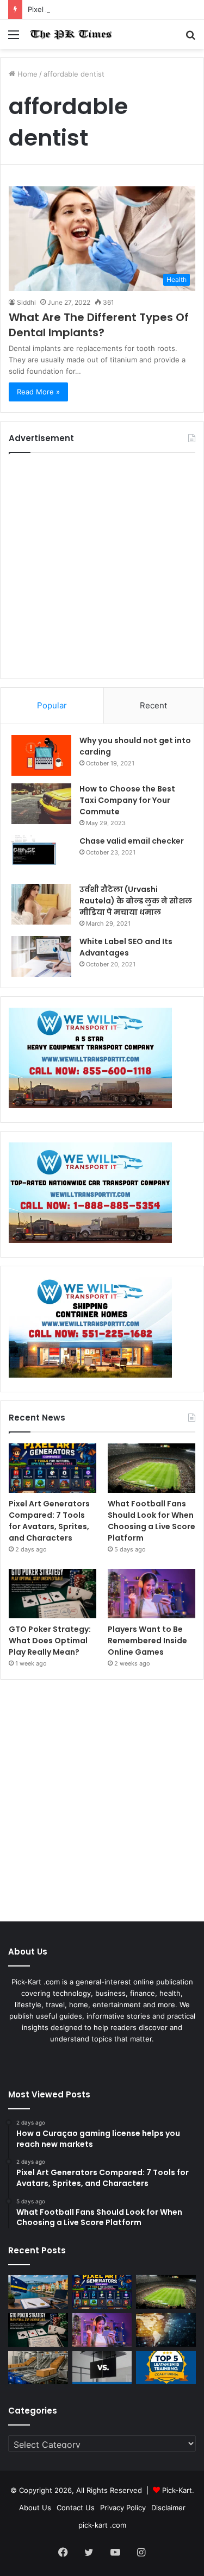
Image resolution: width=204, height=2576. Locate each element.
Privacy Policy (123, 2508)
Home (26, 74)
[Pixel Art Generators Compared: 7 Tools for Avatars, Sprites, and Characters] (52, 1468)
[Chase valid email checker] (41, 856)
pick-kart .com (102, 2525)
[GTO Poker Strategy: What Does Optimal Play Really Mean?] (52, 1594)
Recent (153, 705)
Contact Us (76, 2508)
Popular (52, 705)
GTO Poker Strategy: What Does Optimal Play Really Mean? (50, 1641)
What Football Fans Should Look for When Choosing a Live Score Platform (152, 1521)
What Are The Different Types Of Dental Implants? (99, 325)
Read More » (38, 392)
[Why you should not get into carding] (41, 755)
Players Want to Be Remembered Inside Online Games (147, 1641)
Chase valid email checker (132, 841)
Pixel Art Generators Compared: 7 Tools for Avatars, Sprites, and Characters (49, 1521)
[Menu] (14, 38)
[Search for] (190, 38)
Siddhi (26, 302)
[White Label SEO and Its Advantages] (41, 956)
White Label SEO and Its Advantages (126, 947)
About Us (35, 2508)
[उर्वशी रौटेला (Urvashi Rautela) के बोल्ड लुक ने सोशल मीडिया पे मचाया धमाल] (41, 904)
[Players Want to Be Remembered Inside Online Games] (152, 1594)
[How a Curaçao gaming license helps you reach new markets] (38, 2292)
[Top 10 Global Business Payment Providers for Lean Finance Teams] (166, 2330)
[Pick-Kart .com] (71, 34)
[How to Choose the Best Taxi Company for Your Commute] (41, 804)
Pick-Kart (177, 2490)
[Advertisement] (102, 566)
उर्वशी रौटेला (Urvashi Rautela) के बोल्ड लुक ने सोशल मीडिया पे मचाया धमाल (136, 901)
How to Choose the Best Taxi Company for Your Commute (127, 800)
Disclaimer (168, 2508)
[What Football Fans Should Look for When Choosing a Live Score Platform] (152, 1468)
